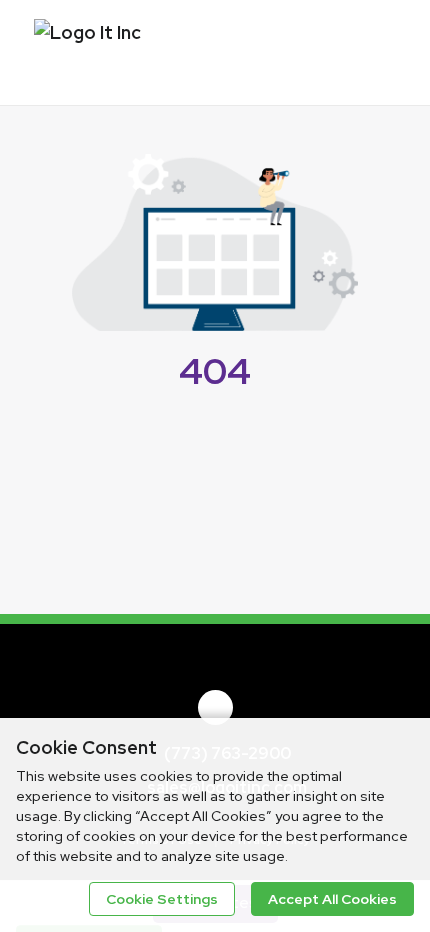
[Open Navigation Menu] (375, 50)
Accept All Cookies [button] (332, 899)
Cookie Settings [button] (162, 899)
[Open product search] (335, 50)
